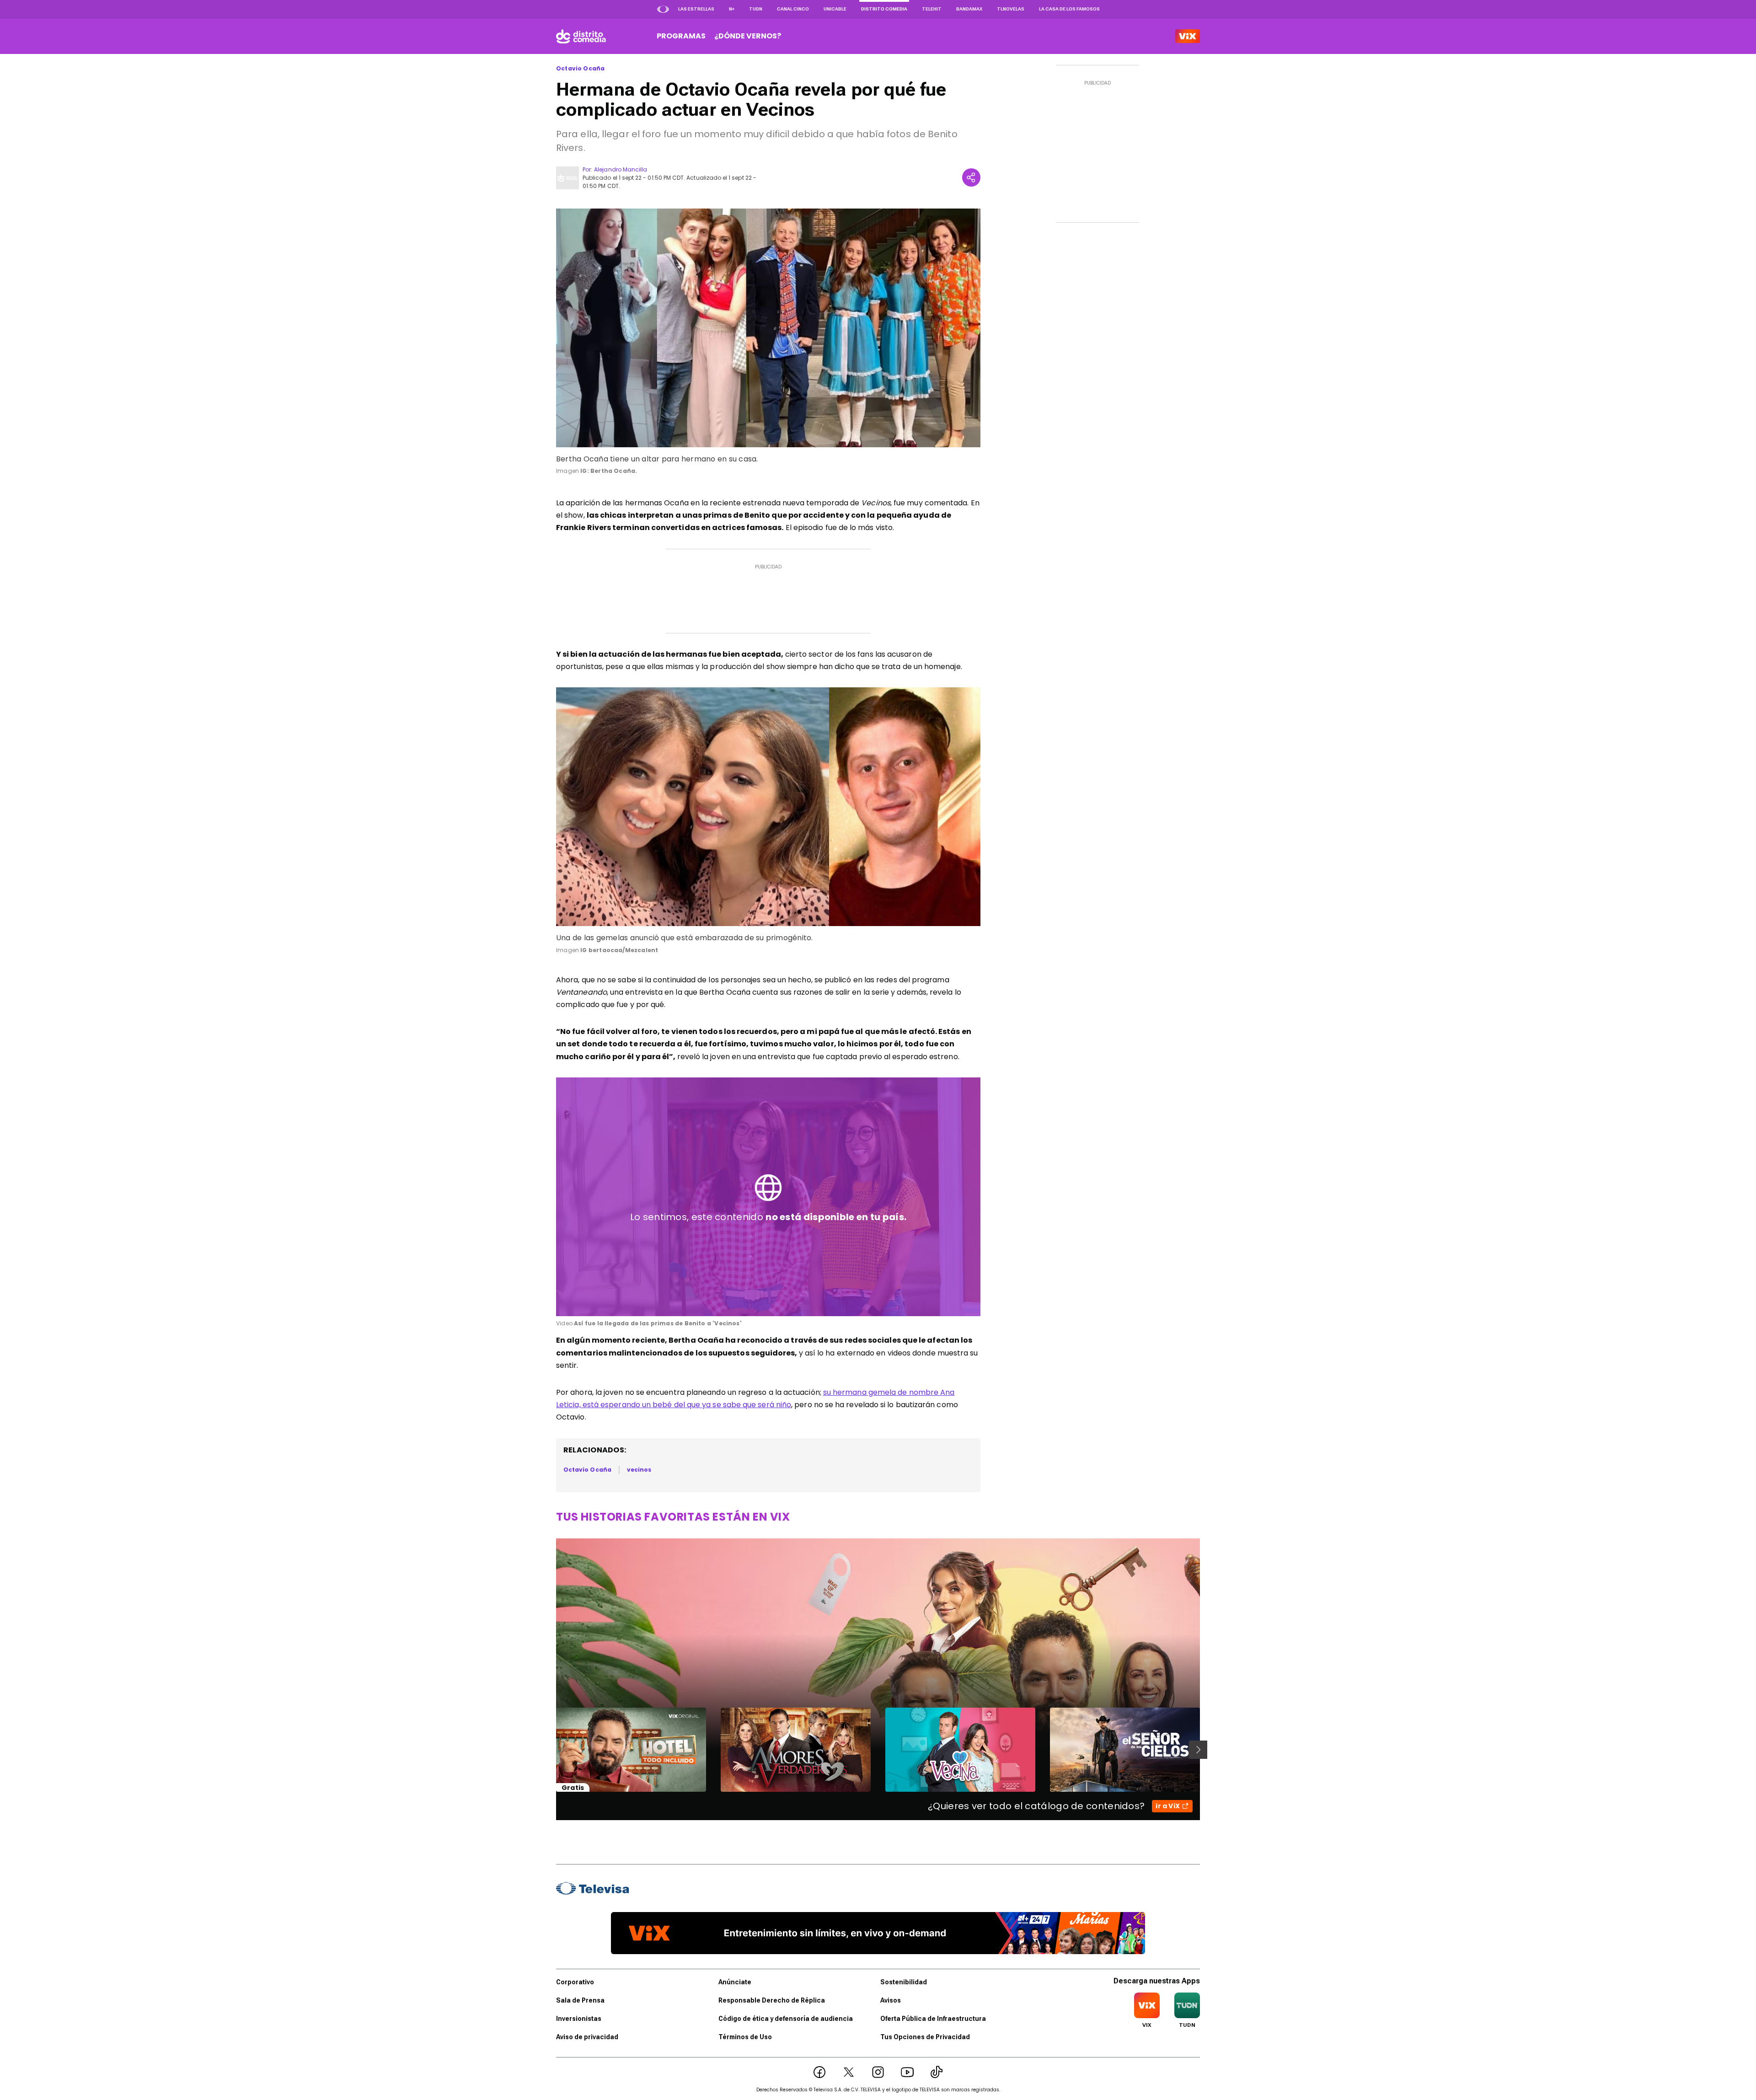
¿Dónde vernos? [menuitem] (748, 36)
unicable (835, 9)
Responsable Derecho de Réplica (772, 2000)
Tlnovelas (1011, 9)
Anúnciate (735, 1982)
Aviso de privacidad (587, 2037)
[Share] (971, 177)
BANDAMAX (969, 9)
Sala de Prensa (580, 2000)
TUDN (756, 9)
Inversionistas (579, 2019)
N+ (732, 9)
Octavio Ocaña (580, 69)
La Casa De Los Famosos (1069, 9)
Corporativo (575, 1982)
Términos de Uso (745, 2037)
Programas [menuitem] (681, 36)
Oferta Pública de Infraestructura (933, 2019)
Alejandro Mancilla (621, 169)
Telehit (932, 9)
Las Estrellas (696, 9)
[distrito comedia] (581, 36)
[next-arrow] (1198, 1750)
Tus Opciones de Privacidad (925, 2037)
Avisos (891, 2000)
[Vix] (1188, 36)
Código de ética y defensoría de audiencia (786, 2019)
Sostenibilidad (904, 1982)
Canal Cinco (793, 9)
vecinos (639, 1470)
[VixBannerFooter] (878, 1933)
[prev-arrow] (550, 1750)
